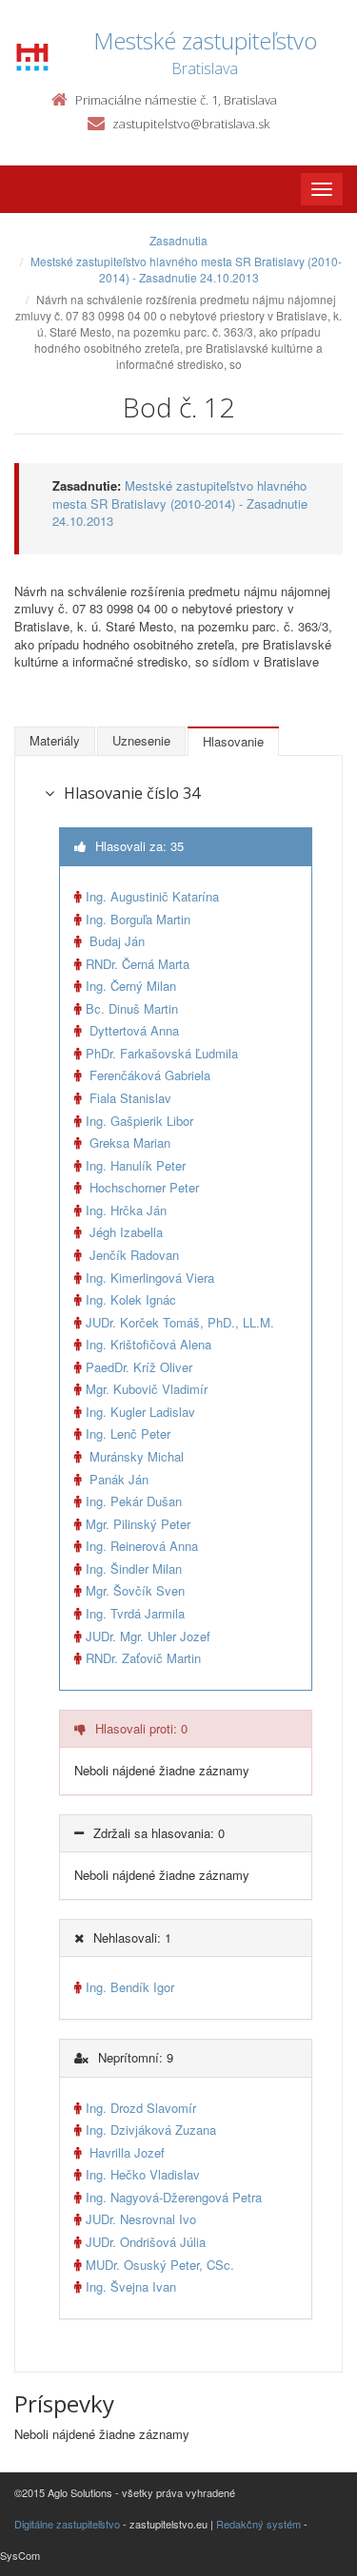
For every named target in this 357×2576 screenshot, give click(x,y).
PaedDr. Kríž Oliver (139, 1367)
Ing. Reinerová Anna (142, 1546)
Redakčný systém (258, 2524)
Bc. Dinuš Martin (132, 1008)
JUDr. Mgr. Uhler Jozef (148, 1636)
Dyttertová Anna (132, 1030)
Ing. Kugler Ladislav (140, 1412)
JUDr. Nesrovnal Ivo (141, 2219)
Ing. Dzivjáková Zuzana (151, 2130)
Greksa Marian (128, 1143)
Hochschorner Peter (142, 1187)
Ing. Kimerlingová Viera (150, 1278)
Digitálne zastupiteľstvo (67, 2524)
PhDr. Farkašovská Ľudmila (162, 1053)
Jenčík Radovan (132, 1255)
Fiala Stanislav (129, 1098)
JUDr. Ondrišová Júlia (146, 2242)
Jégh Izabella (124, 1232)
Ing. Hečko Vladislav (143, 2174)
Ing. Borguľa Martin (138, 919)
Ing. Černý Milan (131, 986)
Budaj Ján (115, 941)
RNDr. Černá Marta (138, 964)
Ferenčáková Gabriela (148, 1075)
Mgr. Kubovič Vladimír (147, 1389)
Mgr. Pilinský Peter (138, 1524)
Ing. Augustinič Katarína (152, 896)
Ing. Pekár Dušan (134, 1501)
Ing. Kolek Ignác (131, 1299)
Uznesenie (141, 740)
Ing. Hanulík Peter (136, 1165)
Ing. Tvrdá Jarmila (135, 1613)
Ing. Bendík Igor (130, 1987)
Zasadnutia (178, 240)
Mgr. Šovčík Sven (135, 1590)
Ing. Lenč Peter (128, 1433)
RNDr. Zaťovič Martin (143, 1658)
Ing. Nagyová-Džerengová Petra (174, 2197)
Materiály (55, 740)
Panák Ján (117, 1479)
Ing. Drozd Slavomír (141, 2108)
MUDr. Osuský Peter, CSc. (160, 2265)
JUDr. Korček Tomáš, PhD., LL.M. (180, 1322)
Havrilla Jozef (125, 2152)
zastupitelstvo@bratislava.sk (191, 124)
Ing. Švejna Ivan (131, 2286)
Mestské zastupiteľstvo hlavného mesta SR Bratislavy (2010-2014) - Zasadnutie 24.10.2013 (186, 269)
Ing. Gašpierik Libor (139, 1121)
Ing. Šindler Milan (134, 1569)
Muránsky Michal (135, 1456)
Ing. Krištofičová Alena (149, 1344)
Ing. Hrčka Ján (126, 1210)
